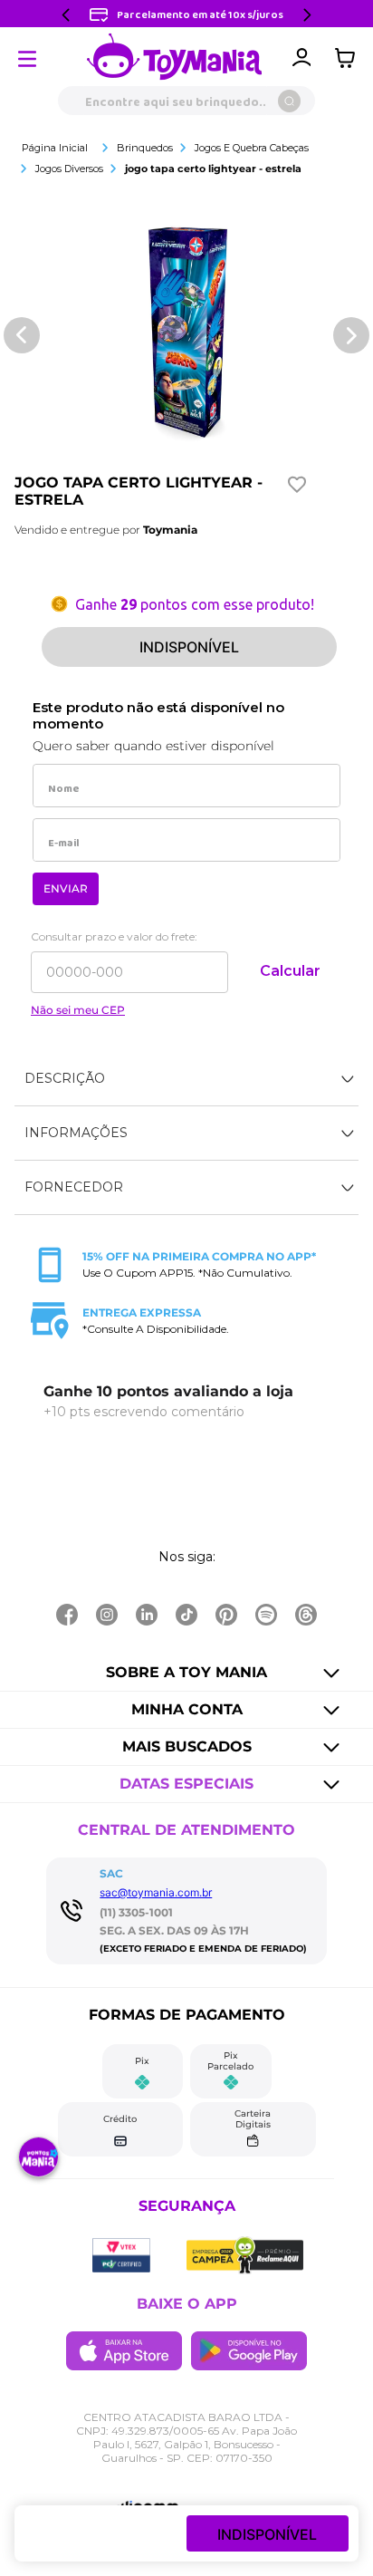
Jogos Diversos (69, 169)
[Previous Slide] (66, 15)
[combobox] (186, 101)
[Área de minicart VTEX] (349, 58)
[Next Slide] (307, 15)
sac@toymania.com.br (156, 1892)
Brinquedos (145, 148)
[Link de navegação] (175, 58)
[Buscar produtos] (289, 101)
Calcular (290, 971)
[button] (186, 1079)
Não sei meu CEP (78, 1010)
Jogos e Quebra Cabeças (252, 148)
